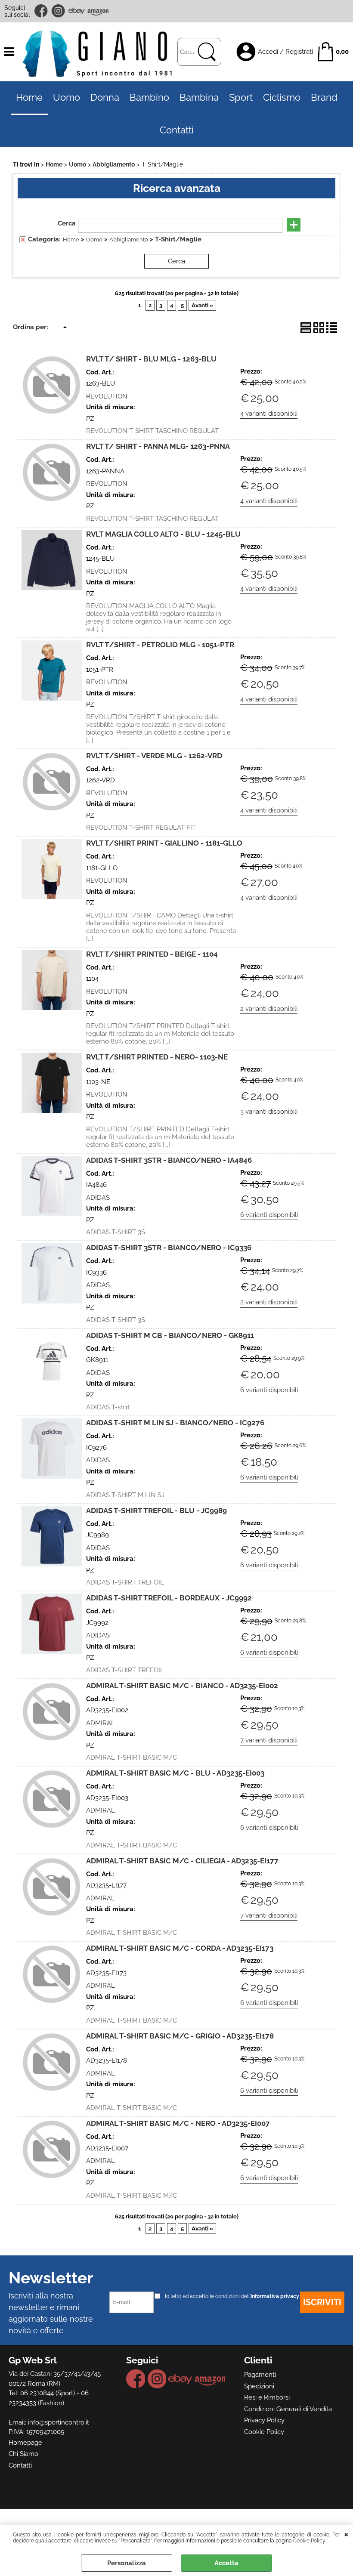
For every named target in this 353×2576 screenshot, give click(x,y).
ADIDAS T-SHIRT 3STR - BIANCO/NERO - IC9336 (169, 1248)
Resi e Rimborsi (267, 2397)
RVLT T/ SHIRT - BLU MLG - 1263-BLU (151, 359)
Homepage (25, 2443)
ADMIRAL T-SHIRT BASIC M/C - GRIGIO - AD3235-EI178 (180, 2036)
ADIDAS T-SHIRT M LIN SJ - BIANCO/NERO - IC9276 (175, 1423)
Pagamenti (260, 2375)
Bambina (199, 97)
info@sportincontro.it (59, 2422)
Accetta (226, 2563)
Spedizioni (259, 2386)
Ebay (76, 11)
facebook (42, 11)
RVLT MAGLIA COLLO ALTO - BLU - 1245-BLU (163, 534)
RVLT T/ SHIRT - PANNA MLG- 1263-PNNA (158, 446)
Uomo (67, 97)
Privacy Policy (264, 2420)
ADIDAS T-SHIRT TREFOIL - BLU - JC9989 (156, 1510)
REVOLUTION (107, 396)
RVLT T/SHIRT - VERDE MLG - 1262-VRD (154, 756)
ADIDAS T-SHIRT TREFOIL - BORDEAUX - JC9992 (169, 1598)
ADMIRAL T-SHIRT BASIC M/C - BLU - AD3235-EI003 (175, 1773)
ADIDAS (98, 1198)
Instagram (59, 11)
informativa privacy (275, 2296)
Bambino (149, 97)
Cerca (67, 223)
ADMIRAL (101, 1723)
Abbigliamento (129, 239)
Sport (241, 97)
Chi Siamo (23, 2454)
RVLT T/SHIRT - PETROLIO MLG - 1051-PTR (160, 645)
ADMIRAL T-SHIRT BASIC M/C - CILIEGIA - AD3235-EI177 (182, 1861)
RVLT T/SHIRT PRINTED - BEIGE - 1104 (152, 954)
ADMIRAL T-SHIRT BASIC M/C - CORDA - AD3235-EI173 (180, 1948)
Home (29, 97)
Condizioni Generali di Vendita (288, 2409)
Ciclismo (282, 97)
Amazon (98, 11)
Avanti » (202, 305)
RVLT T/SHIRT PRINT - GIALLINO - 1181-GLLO (164, 843)
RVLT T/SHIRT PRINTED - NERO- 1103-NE (157, 1057)
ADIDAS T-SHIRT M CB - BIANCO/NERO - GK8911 (170, 1335)
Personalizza (127, 2563)
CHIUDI (346, 2534)
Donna (105, 97)
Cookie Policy (309, 2541)
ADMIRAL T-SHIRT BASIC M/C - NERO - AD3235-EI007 (178, 2123)
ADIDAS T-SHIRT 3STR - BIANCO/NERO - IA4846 (169, 1160)
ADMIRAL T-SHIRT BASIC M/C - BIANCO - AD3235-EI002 (182, 1686)
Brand (324, 97)
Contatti (177, 130)
